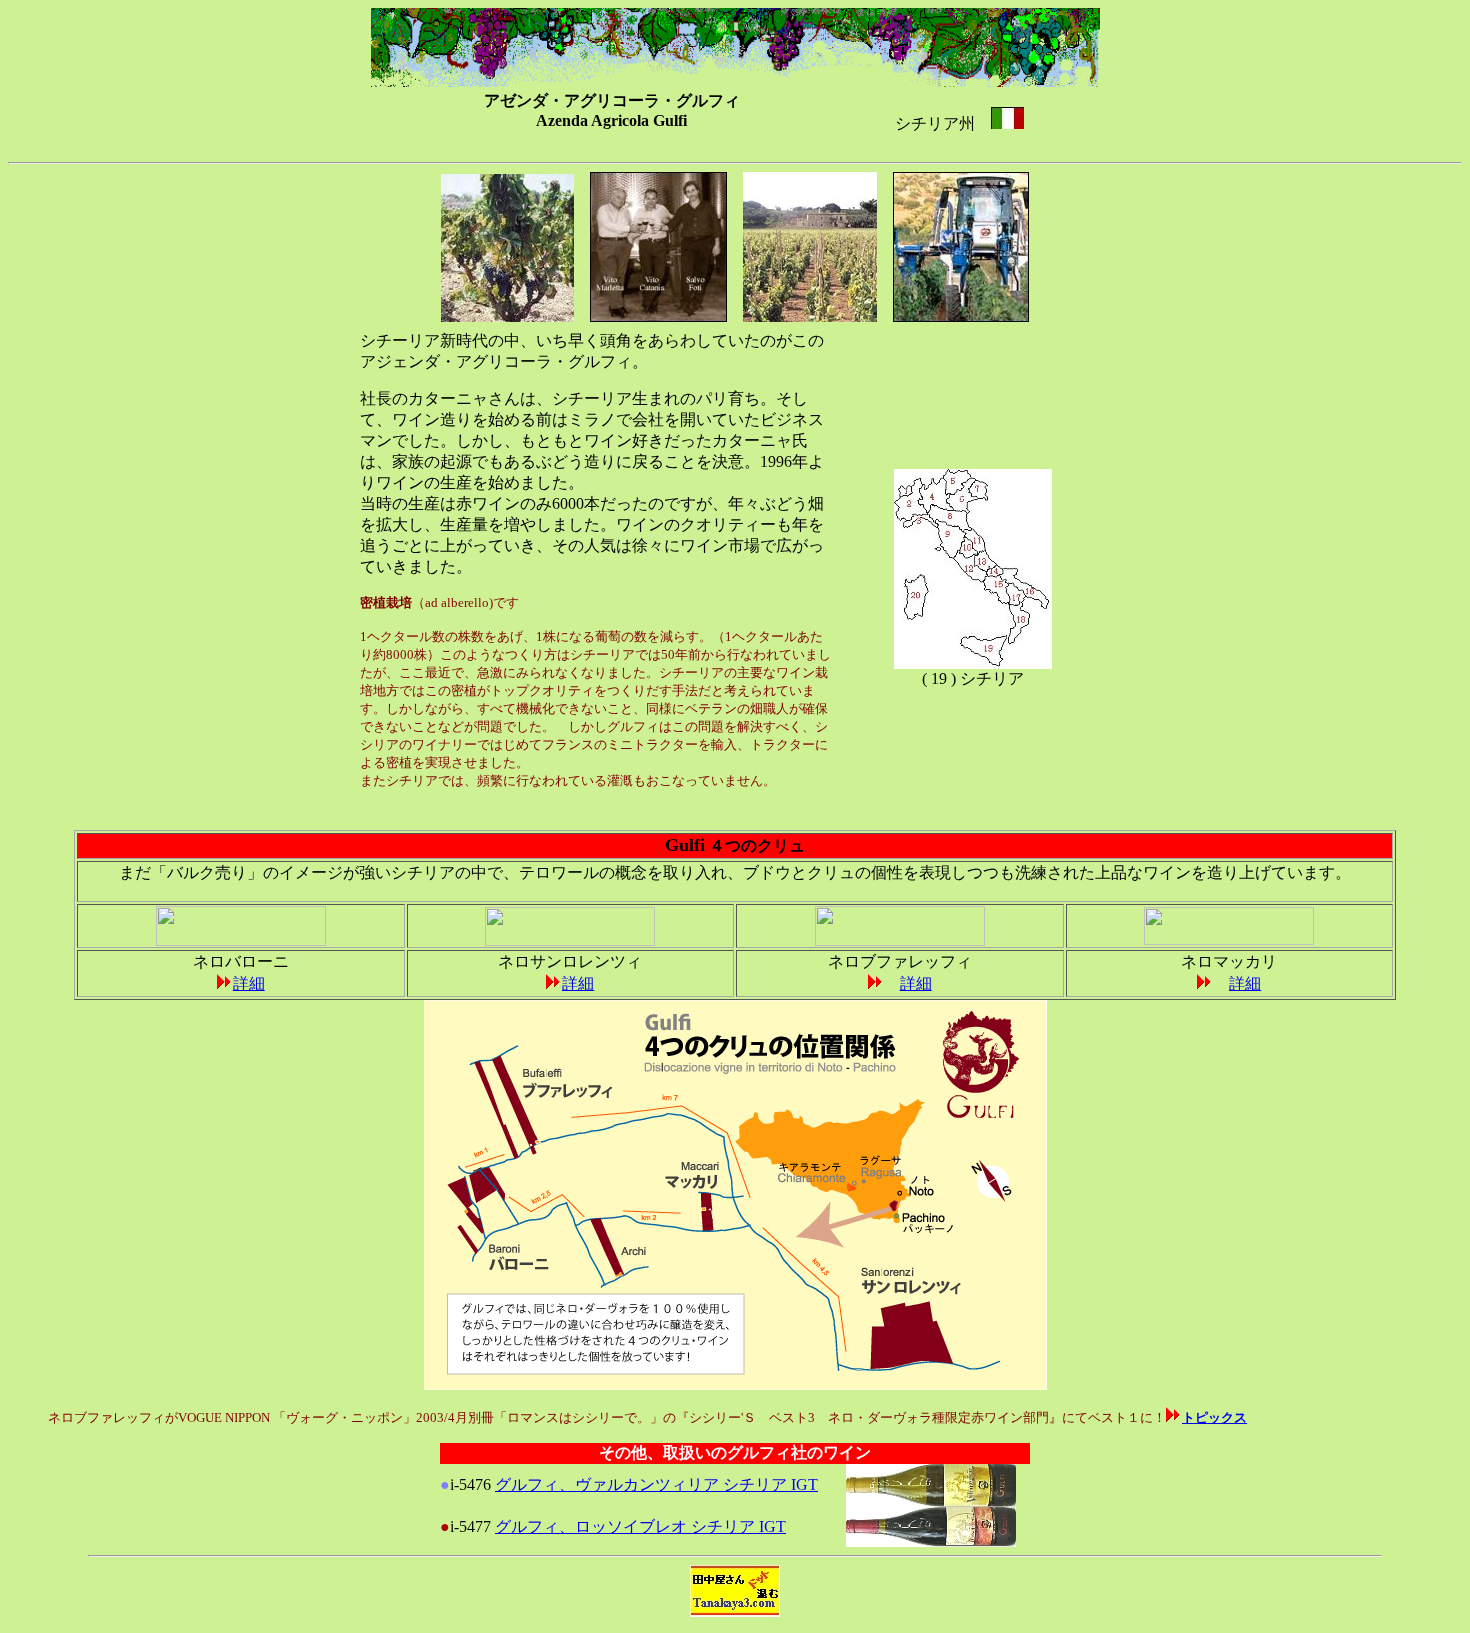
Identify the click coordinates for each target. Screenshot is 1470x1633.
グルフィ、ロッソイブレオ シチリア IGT (640, 1526)
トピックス (1214, 1417)
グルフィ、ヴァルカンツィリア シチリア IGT (656, 1484)
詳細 (249, 983)
